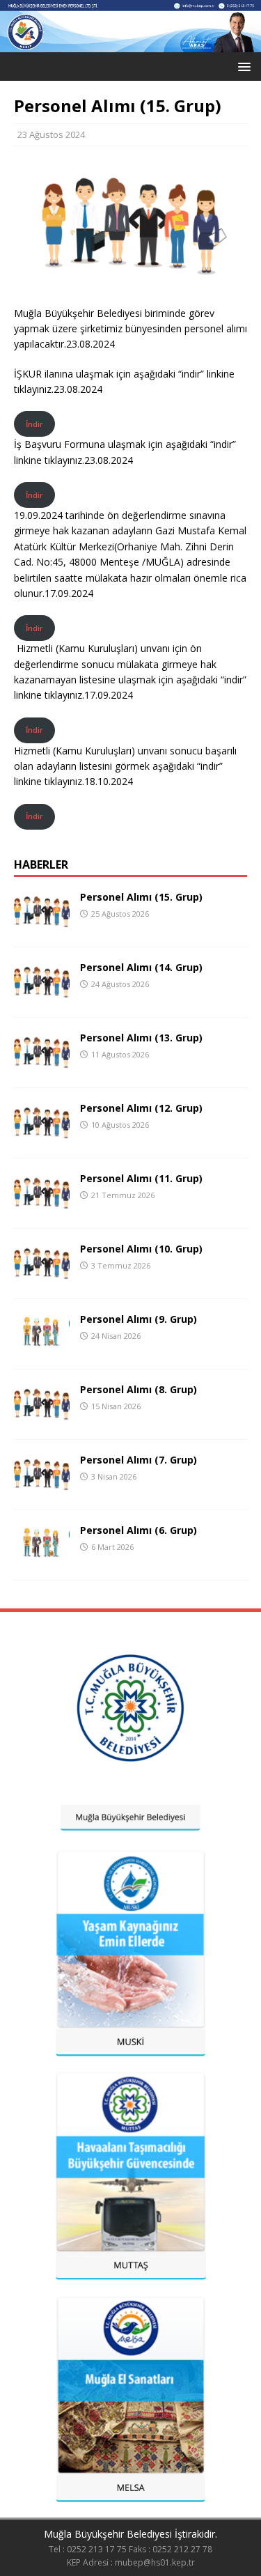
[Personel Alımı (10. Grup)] (42, 1277)
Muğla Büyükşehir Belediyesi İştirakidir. (130, 2534)
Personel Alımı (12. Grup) (141, 1108)
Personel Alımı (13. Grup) (141, 1038)
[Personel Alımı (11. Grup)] (42, 1206)
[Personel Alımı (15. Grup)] (42, 925)
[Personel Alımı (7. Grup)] (42, 1488)
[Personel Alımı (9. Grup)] (42, 1347)
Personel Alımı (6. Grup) (139, 1530)
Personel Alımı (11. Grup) (141, 1178)
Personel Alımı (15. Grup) (141, 897)
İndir (34, 424)
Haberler (41, 864)
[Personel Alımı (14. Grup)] (42, 995)
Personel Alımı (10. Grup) (141, 1249)
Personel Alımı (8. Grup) (139, 1389)
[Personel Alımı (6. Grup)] (42, 1558)
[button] (242, 66)
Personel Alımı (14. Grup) (141, 967)
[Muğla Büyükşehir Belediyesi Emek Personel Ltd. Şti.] (130, 44)
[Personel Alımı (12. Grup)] (42, 1136)
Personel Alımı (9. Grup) (139, 1319)
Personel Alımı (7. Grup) (139, 1460)
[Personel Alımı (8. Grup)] (42, 1417)
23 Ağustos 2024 (51, 134)
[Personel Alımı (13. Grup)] (42, 1065)
